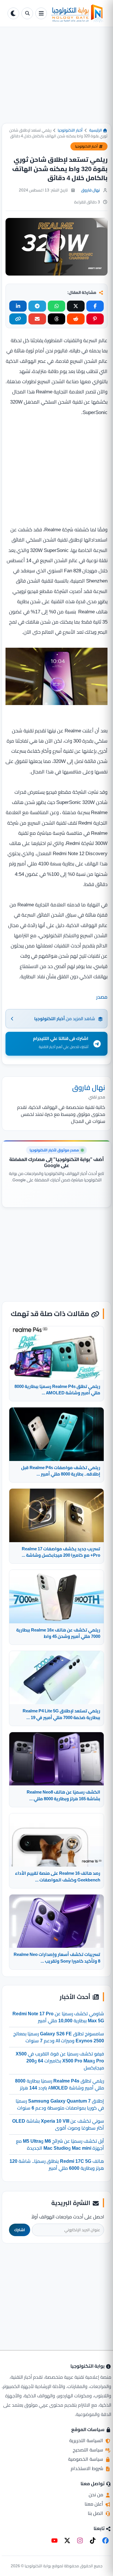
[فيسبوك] (95, 306)
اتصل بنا (96, 2513)
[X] (67, 2541)
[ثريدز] (57, 319)
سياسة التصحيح (89, 2450)
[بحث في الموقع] (27, 13)
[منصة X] (76, 306)
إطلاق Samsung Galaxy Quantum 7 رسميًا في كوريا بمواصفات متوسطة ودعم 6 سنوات (60, 2104)
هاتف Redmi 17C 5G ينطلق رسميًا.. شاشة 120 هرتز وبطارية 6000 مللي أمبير (57, 2165)
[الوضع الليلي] (13, 13)
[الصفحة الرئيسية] (77, 13)
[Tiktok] (93, 2541)
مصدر (102, 997)
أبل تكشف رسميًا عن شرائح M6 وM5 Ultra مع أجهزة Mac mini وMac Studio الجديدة (60, 2144)
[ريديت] (76, 319)
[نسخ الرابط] (18, 319)
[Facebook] (105, 2541)
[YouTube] (54, 2541)
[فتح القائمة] (41, 13)
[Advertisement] (57, 80)
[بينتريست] (95, 319)
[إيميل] (37, 319)
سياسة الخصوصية (86, 2459)
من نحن (96, 2495)
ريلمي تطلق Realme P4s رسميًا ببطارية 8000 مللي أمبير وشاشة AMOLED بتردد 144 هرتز (60, 2084)
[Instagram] (80, 2541)
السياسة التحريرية (87, 2440)
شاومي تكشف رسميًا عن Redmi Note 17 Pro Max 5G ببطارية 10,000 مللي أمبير (58, 2017)
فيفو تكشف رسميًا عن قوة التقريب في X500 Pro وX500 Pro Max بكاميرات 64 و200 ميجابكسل (60, 2061)
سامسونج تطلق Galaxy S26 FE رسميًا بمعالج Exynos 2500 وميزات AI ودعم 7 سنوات (59, 2037)
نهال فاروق (91, 190)
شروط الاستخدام (88, 2468)
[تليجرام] (37, 306)
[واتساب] (57, 306)
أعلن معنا (94, 2504)
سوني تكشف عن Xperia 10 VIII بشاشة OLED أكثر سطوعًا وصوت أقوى (58, 2124)
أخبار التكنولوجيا (70, 130)
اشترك (20, 2230)
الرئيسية (96, 130)
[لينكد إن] (18, 306)
